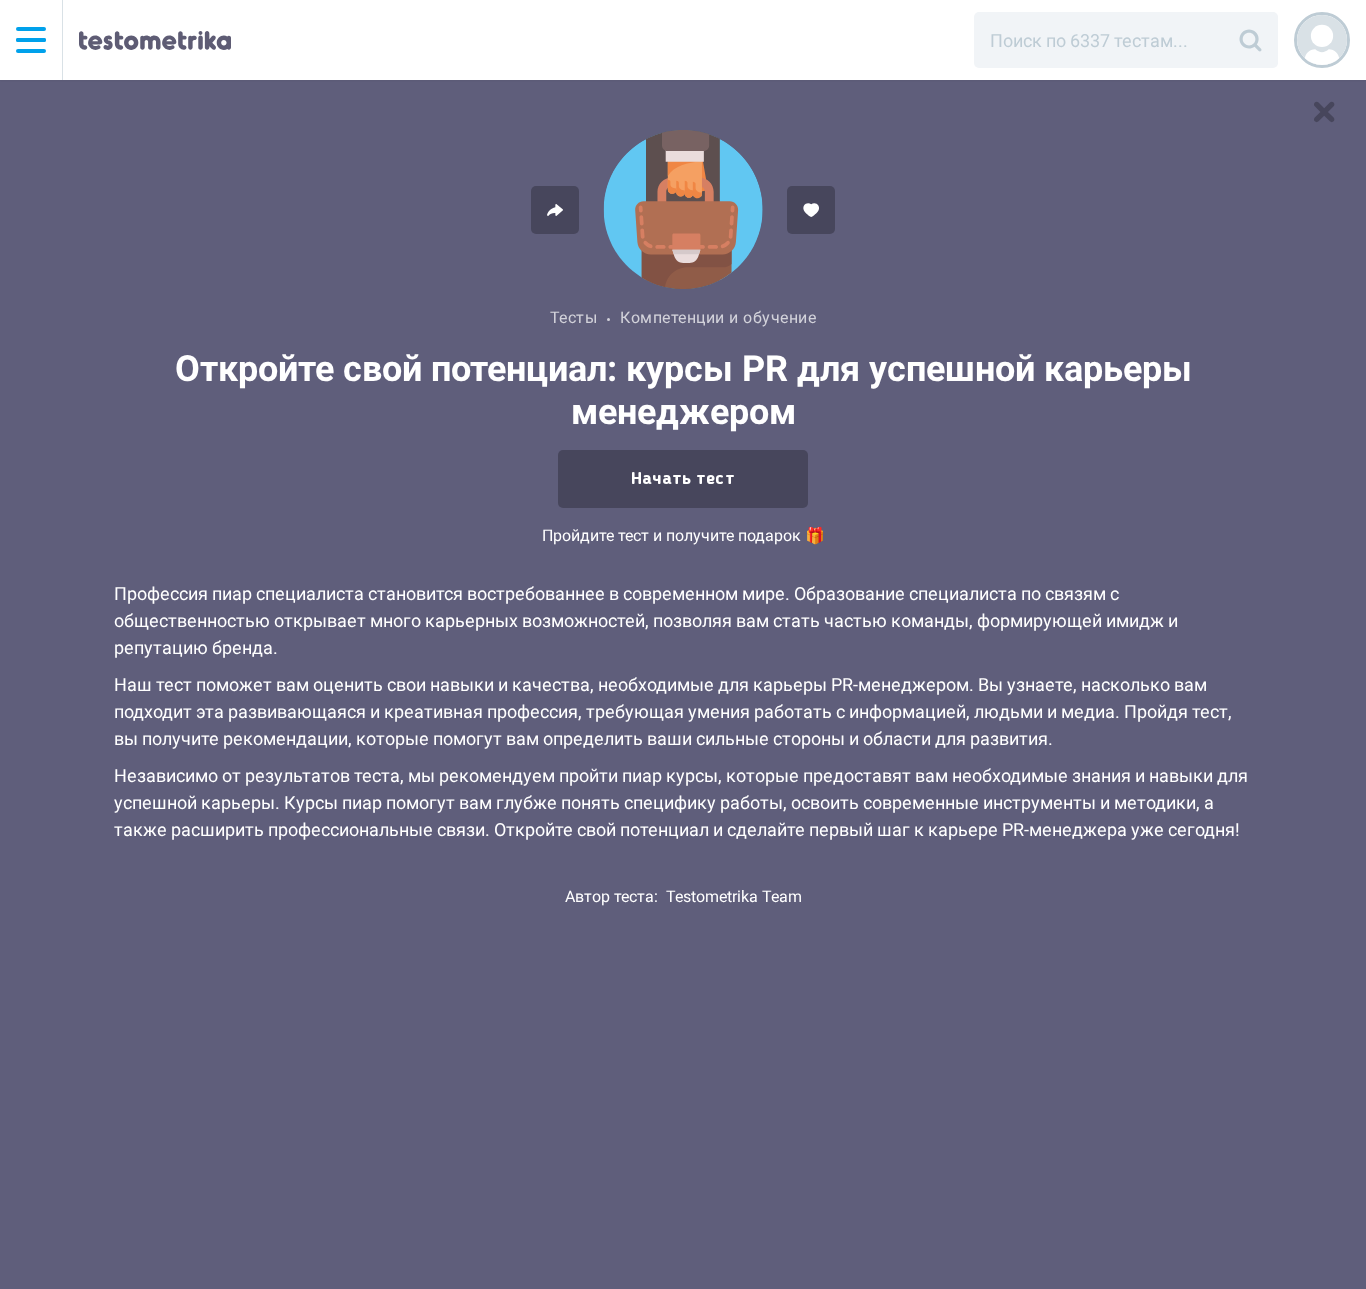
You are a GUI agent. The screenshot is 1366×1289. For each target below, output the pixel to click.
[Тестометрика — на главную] (155, 40)
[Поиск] (1250, 40)
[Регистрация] (1322, 40)
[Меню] (31, 40)
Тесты (574, 317)
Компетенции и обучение (718, 317)
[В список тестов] (1324, 112)
